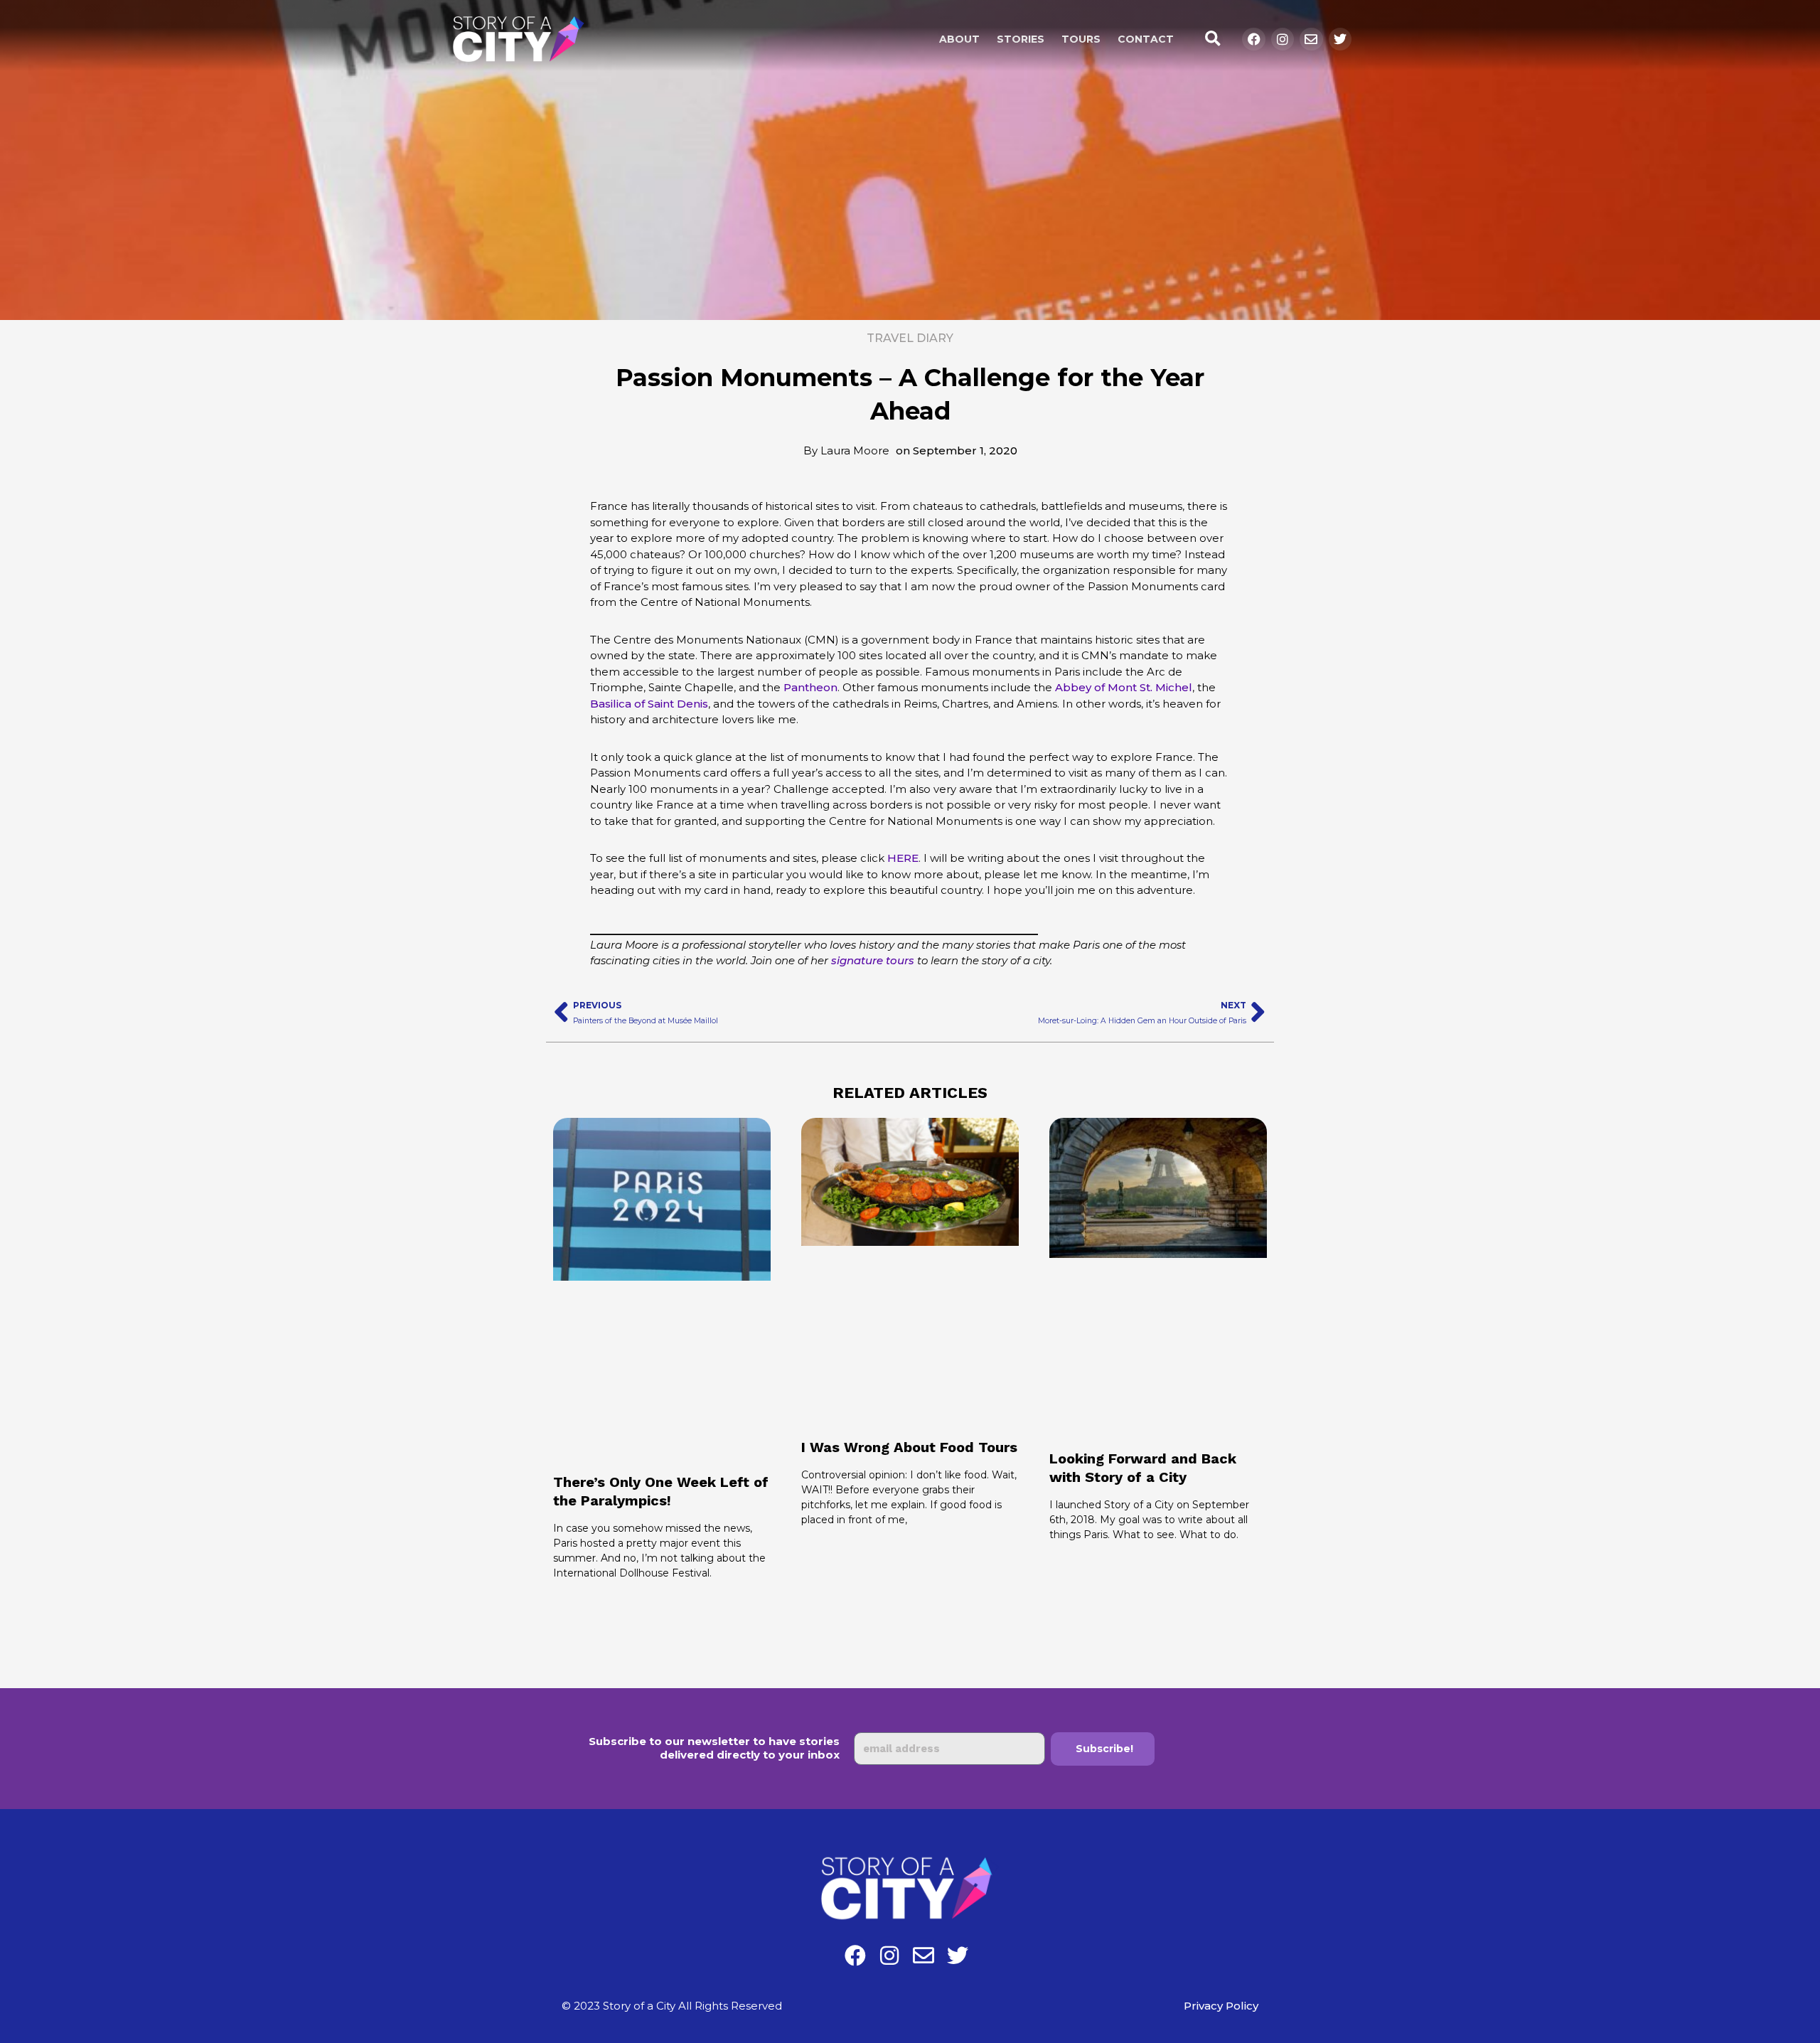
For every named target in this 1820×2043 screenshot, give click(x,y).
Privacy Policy (1221, 2006)
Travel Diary (910, 338)
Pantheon (810, 687)
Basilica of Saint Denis (649, 704)
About (959, 39)
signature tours (873, 960)
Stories (1021, 39)
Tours (1081, 39)
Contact (1146, 39)
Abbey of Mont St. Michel (1124, 687)
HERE (903, 858)
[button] (1213, 39)
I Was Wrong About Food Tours (909, 1447)
